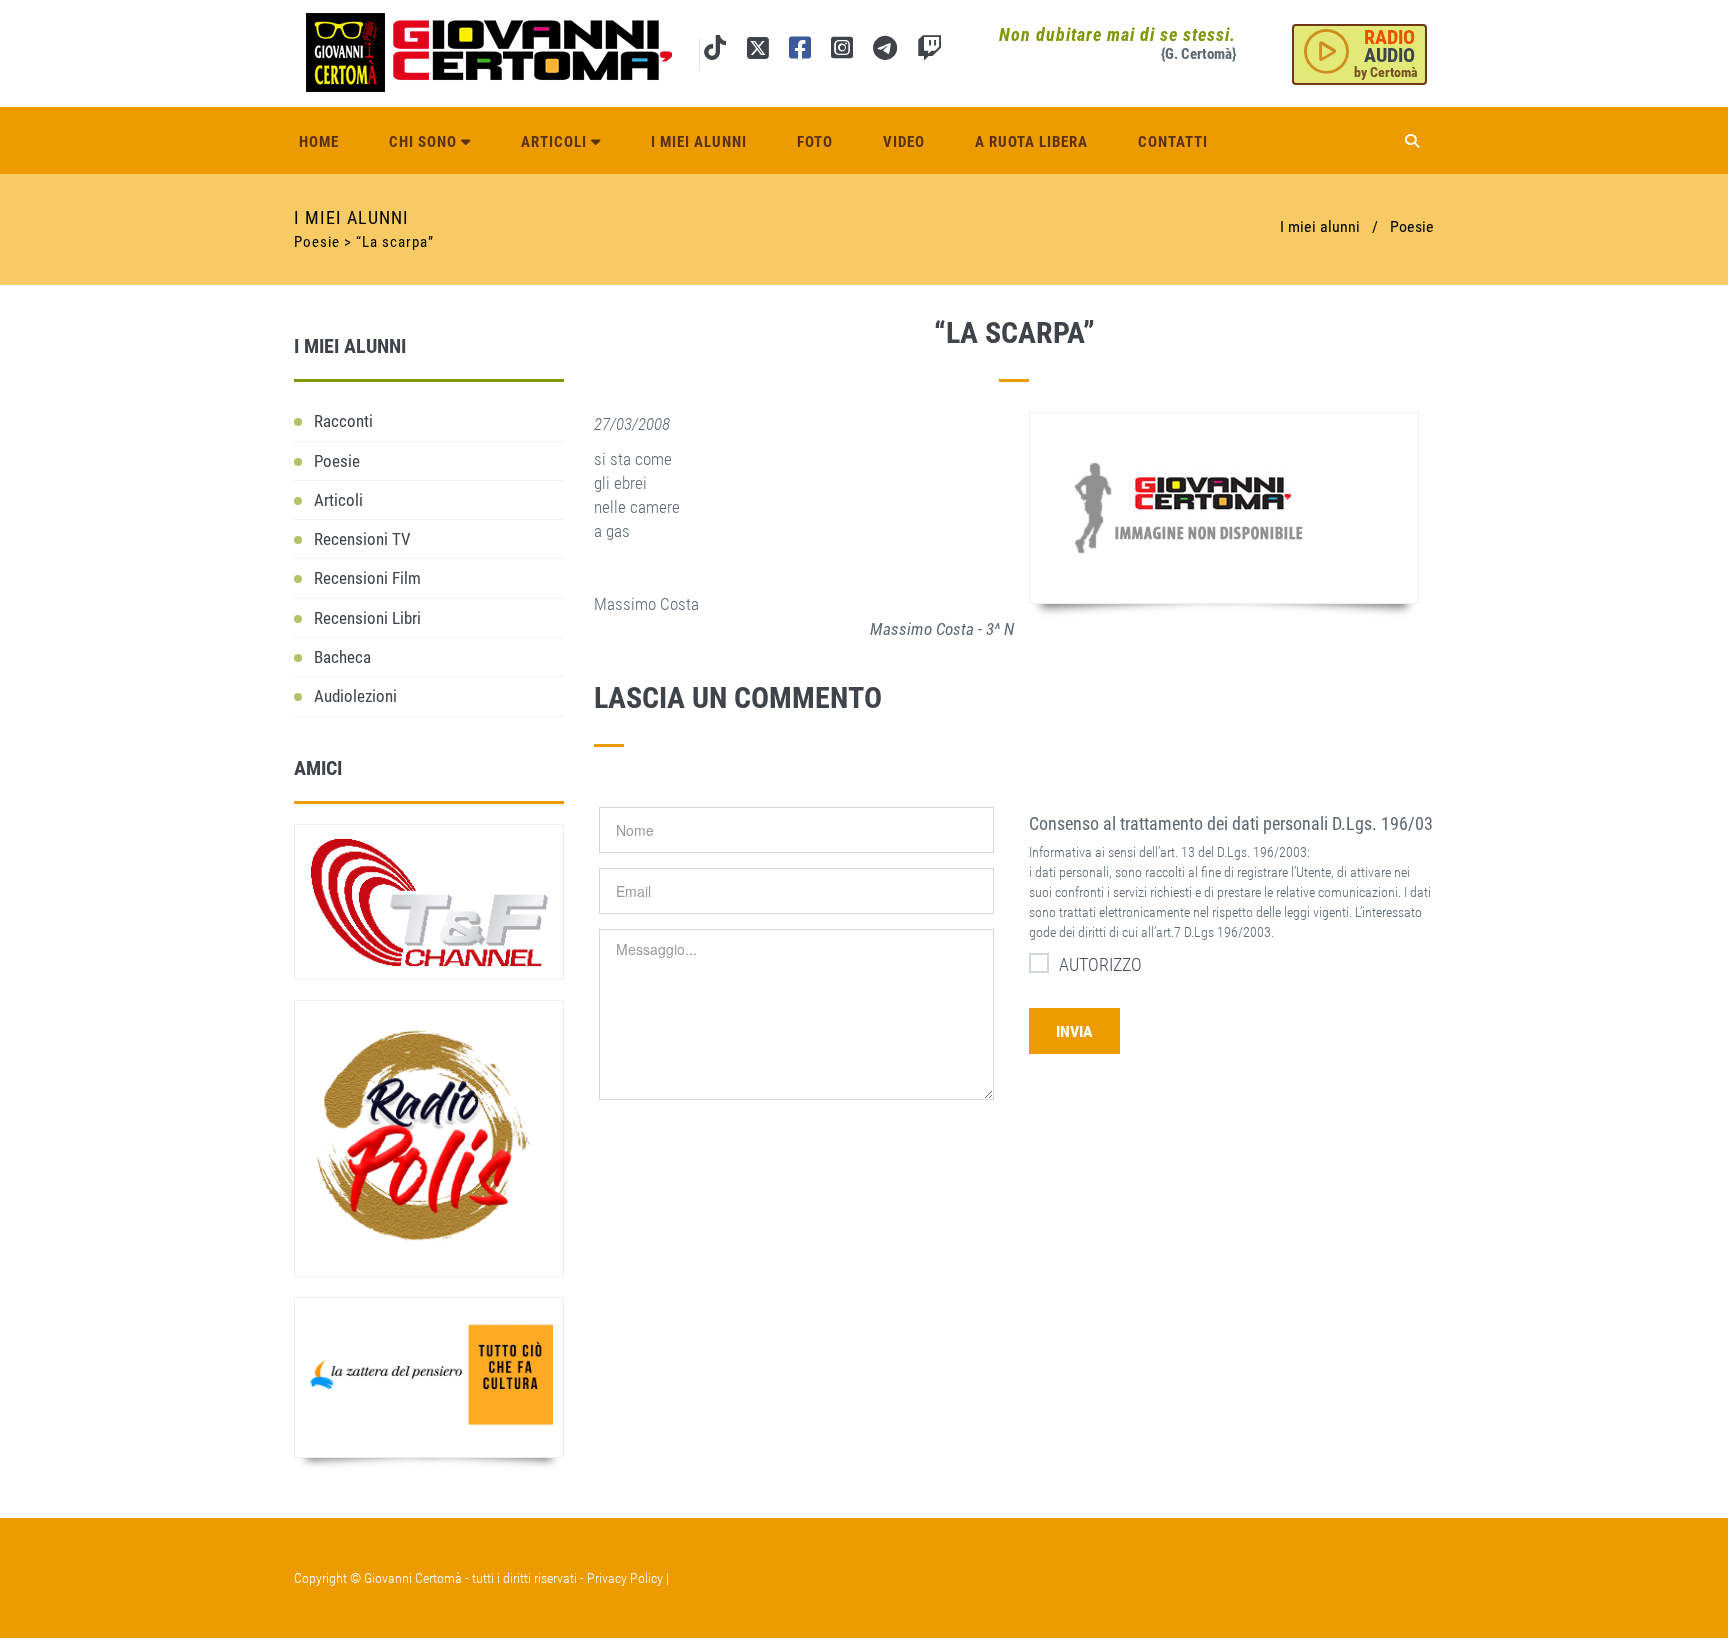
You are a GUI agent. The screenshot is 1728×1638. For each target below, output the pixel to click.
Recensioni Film (367, 578)
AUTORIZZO (1100, 964)
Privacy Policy (625, 1578)
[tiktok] (715, 51)
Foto (815, 142)
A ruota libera (1031, 142)
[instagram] (842, 51)
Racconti (343, 421)
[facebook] (800, 51)
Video (904, 142)
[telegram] (885, 51)
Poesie (1412, 226)
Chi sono (425, 142)
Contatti (1173, 142)
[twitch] (929, 51)
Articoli (556, 142)
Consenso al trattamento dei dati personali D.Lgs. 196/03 (1231, 823)
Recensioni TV (362, 539)
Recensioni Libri (367, 618)
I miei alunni (699, 142)
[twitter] (757, 51)
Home (319, 142)
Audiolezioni (355, 696)
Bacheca (342, 657)
